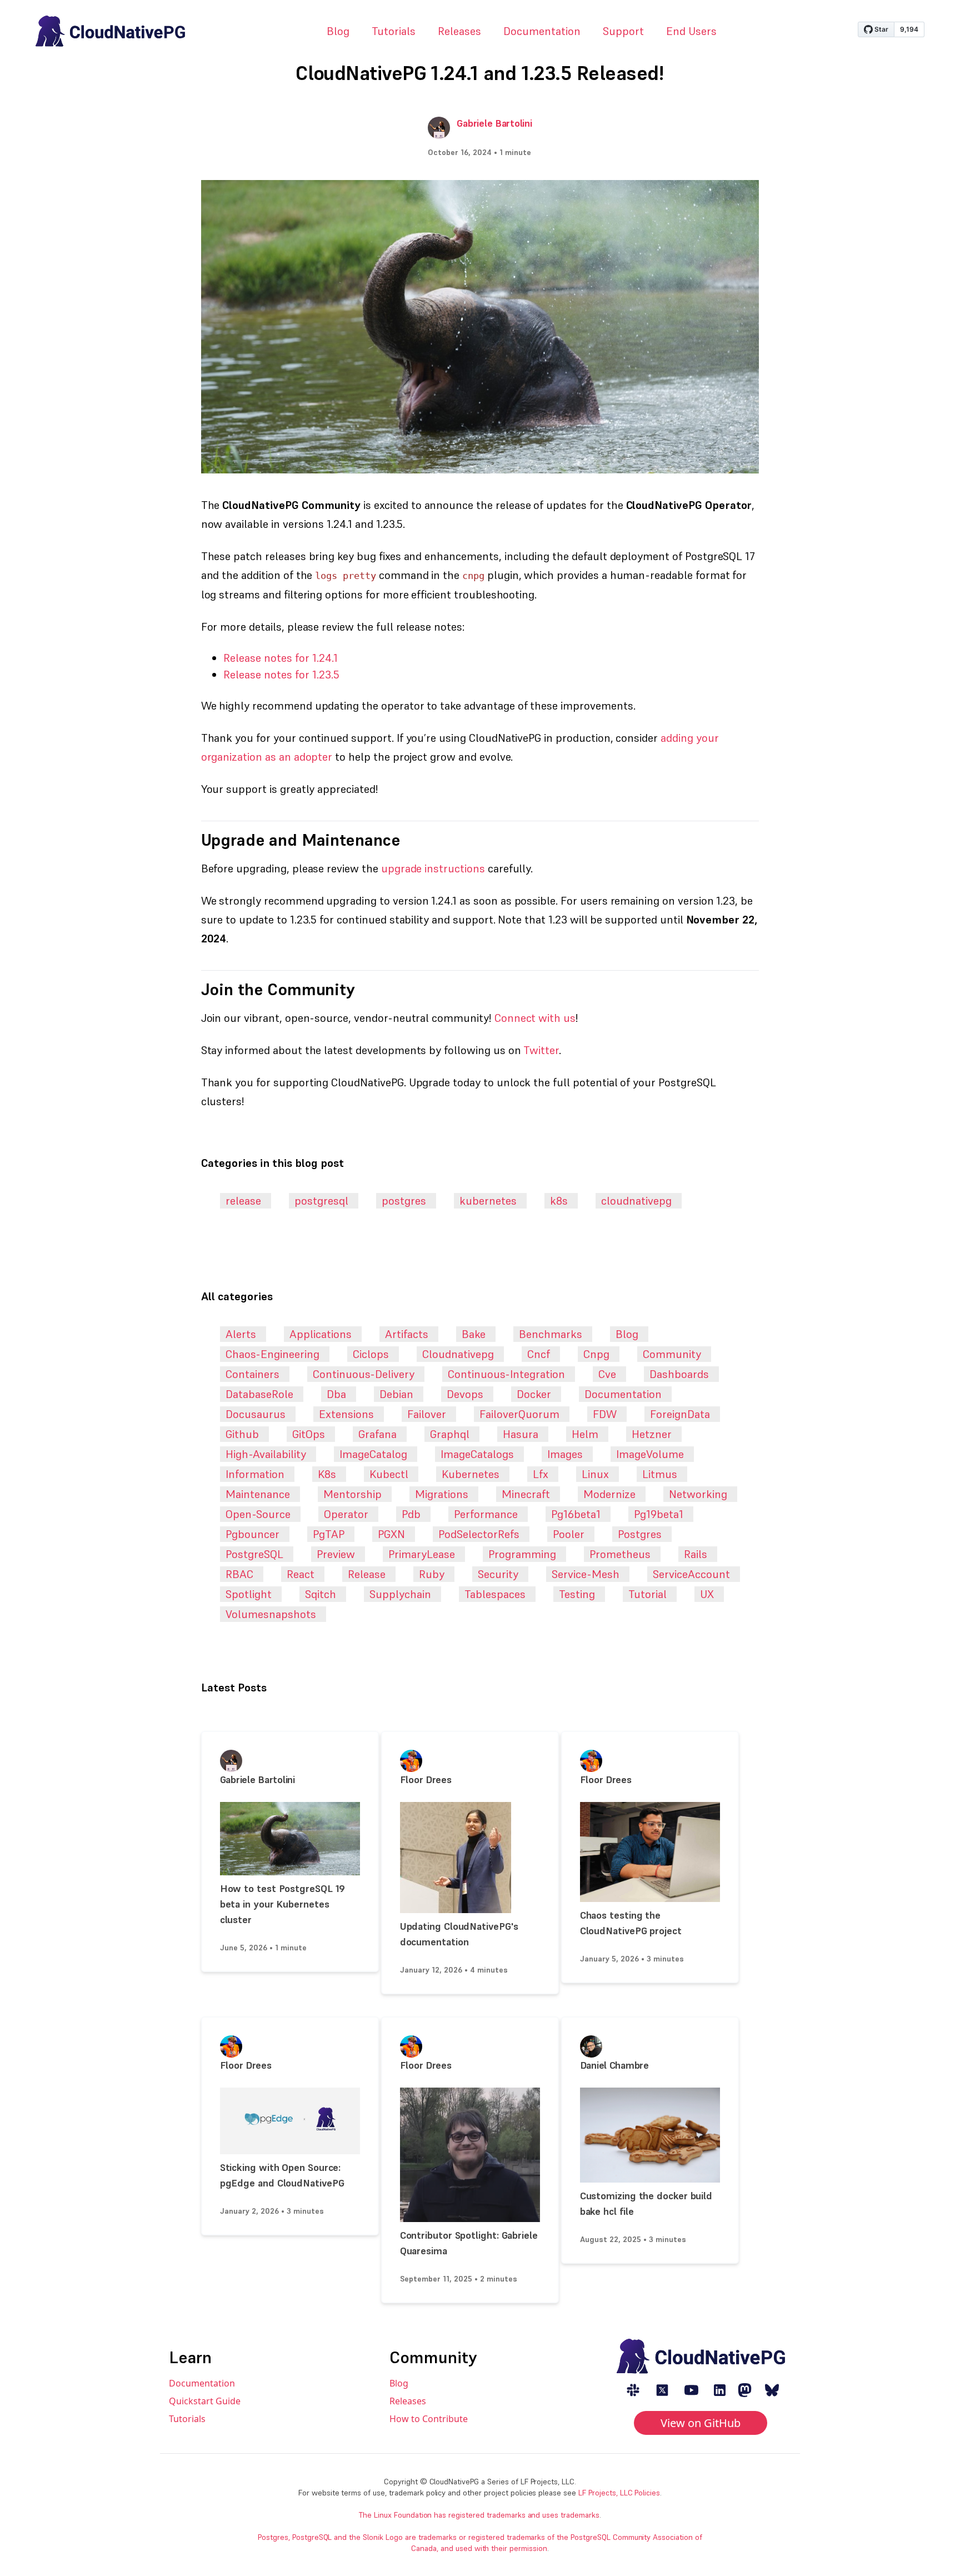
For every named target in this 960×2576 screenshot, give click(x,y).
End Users (691, 31)
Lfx (541, 1474)
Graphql (450, 1434)
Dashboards (679, 1374)
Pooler (569, 1534)
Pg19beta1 (659, 1514)
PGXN (391, 1534)
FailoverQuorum (519, 1414)
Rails (696, 1554)
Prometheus (620, 1554)
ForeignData (680, 1414)
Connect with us (535, 1018)
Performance (486, 1514)
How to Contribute (429, 2419)
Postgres (640, 1534)
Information (255, 1474)
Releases (459, 31)
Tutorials (394, 31)
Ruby (432, 1574)
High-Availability (266, 1454)
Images (565, 1454)
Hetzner (652, 1434)
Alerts (241, 1334)
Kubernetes (471, 1474)
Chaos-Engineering (272, 1354)
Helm (585, 1434)
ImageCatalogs (477, 1454)
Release (367, 1574)
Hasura (521, 1434)
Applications (321, 1334)
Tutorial (647, 1594)
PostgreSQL (254, 1554)
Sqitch (321, 1594)
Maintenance (258, 1494)
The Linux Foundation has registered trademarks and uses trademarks (479, 2515)
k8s (559, 1201)
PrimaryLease (422, 1554)
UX (707, 1594)
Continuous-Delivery (364, 1374)
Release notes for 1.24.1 (281, 658)
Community (672, 1354)
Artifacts (407, 1334)
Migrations (442, 1494)
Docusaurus (256, 1414)
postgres (404, 1201)
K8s (327, 1474)
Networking (698, 1494)
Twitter (541, 1050)
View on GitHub (701, 2423)
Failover (427, 1414)
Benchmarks (551, 1334)
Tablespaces (495, 1594)
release (243, 1201)
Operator (346, 1514)
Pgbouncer (252, 1534)
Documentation (542, 31)
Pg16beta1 (576, 1514)
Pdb (411, 1514)
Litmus (660, 1474)
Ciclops (371, 1354)
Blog (338, 31)
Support (623, 31)
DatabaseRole (259, 1394)
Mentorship (352, 1494)
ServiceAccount (691, 1574)
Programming (522, 1554)
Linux (595, 1474)
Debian (396, 1394)
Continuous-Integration (506, 1374)
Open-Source (258, 1514)
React (301, 1574)
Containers (252, 1374)
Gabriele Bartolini (494, 123)
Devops (465, 1394)
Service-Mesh (586, 1574)
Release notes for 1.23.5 (281, 675)
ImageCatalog (373, 1454)
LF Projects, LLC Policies (619, 2493)
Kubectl (389, 1474)
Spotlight (249, 1594)
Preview (336, 1554)
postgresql (321, 1201)
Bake (474, 1334)
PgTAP (329, 1534)
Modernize (609, 1494)
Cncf (539, 1354)
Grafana (377, 1434)
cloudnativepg (636, 1201)
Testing (577, 1594)
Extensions (346, 1414)
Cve (607, 1374)
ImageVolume (650, 1454)
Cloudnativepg (458, 1354)
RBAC (239, 1574)
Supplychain (400, 1594)
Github (242, 1434)
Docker (534, 1394)
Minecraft (526, 1494)
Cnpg (596, 1354)
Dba (336, 1394)
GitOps (309, 1434)
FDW (605, 1414)
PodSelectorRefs (479, 1534)
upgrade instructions (433, 868)
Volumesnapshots (271, 1614)
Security (498, 1574)
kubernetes (488, 1201)
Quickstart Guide (205, 2401)
